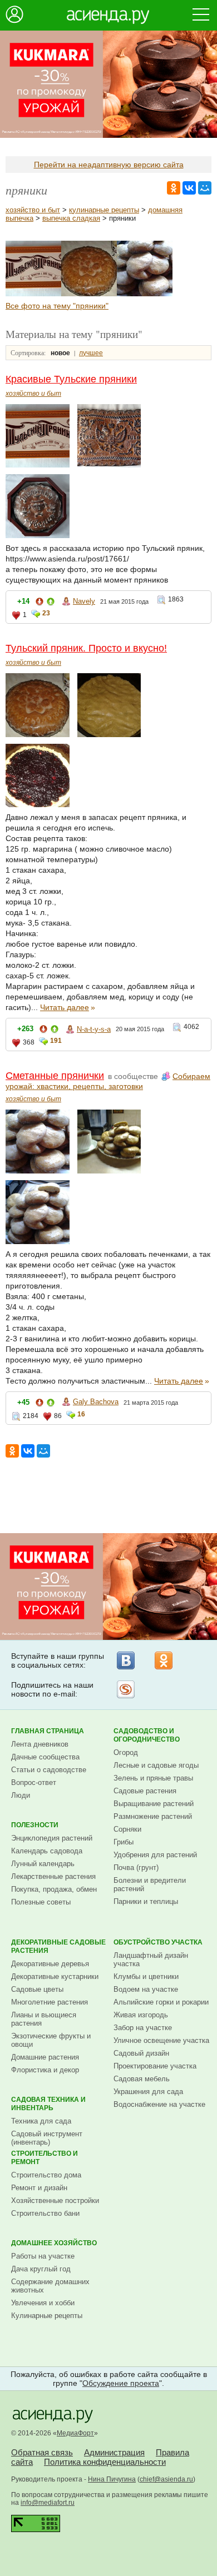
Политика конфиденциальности (105, 2462)
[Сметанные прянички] (145, 294)
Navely (84, 601)
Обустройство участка (158, 1942)
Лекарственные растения (53, 1876)
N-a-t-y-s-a (94, 1029)
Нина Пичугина (112, 2479)
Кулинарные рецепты (47, 2316)
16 (81, 1414)
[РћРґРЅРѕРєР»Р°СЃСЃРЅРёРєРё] (174, 188)
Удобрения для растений (155, 1855)
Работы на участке (43, 2256)
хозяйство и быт (33, 210)
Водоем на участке (146, 1989)
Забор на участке (143, 2028)
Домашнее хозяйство (54, 2243)
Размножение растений (153, 1816)
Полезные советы (41, 1902)
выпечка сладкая (71, 218)
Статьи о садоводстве (49, 1770)
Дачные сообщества (45, 1757)
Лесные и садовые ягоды (156, 1765)
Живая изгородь (141, 2015)
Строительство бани (45, 2213)
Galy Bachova (96, 1402)
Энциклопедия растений (52, 1838)
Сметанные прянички (55, 1076)
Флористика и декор (45, 2070)
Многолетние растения (50, 2002)
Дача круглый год (41, 2269)
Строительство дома (46, 2175)
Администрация (114, 2452)
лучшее (91, 353)
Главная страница (48, 1731)
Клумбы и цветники (146, 1976)
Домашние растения (45, 2057)
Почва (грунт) (136, 1868)
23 (46, 613)
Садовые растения (145, 1791)
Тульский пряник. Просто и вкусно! (86, 648)
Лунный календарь (43, 1864)
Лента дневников (40, 1744)
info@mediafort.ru (48, 2503)
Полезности (35, 1825)
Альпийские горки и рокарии (161, 2002)
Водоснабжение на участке (159, 2104)
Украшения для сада (148, 2092)
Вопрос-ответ (34, 1782)
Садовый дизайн (141, 2053)
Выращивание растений (154, 1804)
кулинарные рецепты (104, 210)
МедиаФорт (75, 2433)
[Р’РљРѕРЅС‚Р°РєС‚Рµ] (189, 188)
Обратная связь (42, 2452)
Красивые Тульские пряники (71, 379)
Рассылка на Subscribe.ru (126, 1689)
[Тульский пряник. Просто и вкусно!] (89, 294)
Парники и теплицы (146, 1901)
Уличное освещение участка (161, 2040)
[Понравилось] (51, 603)
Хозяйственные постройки (55, 2200)
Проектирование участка (155, 2066)
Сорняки (127, 1829)
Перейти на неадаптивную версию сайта (109, 165)
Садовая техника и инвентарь (48, 2104)
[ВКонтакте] (126, 1660)
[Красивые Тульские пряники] (33, 294)
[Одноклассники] (164, 1660)
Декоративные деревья (50, 1964)
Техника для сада (41, 2121)
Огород (126, 1752)
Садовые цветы (37, 1989)
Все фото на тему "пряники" (57, 306)
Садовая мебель (142, 2079)
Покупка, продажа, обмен (54, 1889)
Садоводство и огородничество (147, 1735)
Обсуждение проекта (121, 2383)
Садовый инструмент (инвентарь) (47, 2138)
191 (56, 1041)
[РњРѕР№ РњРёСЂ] (205, 188)
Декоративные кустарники (55, 1976)
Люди (21, 1795)
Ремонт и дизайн (39, 2188)
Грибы (124, 1842)
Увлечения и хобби (43, 2303)
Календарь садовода (47, 1851)
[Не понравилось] (40, 603)
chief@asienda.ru (166, 2479)
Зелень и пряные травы (153, 1778)
